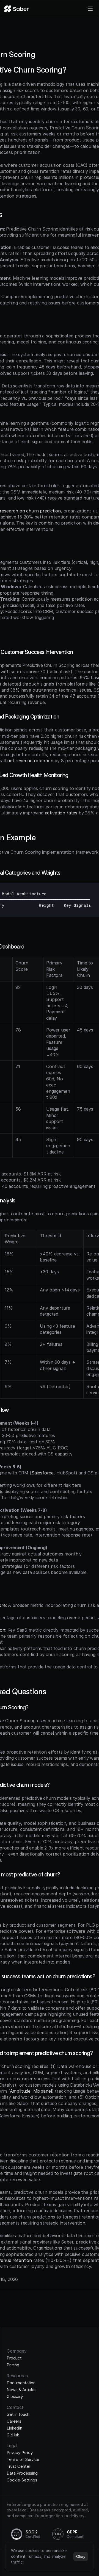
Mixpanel (43, 2091)
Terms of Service (23, 2459)
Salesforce (42, 1473)
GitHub (13, 2435)
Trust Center (18, 2466)
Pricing (13, 2365)
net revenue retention (30, 761)
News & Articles (22, 2390)
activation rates (61, 813)
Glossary (15, 2396)
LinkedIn (14, 2428)
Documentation (21, 2383)
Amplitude (20, 2091)
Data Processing (22, 2473)
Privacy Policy (20, 2452)
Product (14, 2358)
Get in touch (18, 2414)
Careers (14, 2421)
